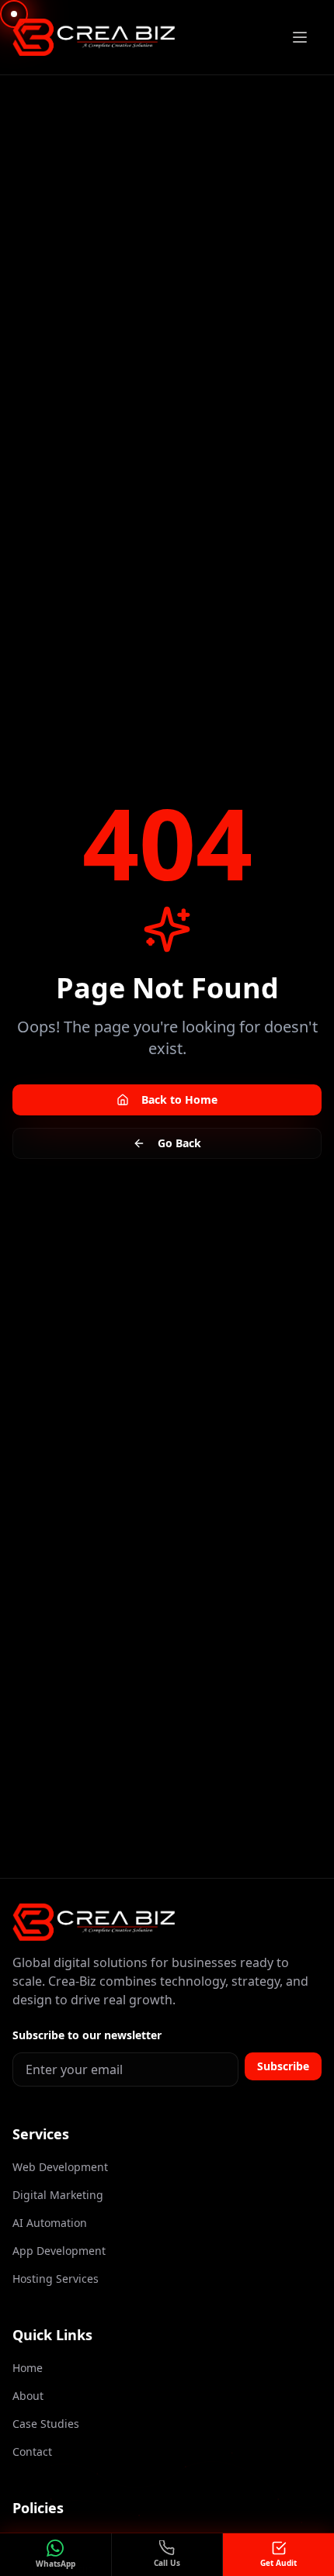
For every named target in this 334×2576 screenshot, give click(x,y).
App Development (59, 2251)
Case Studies (46, 2424)
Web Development (60, 2167)
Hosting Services (56, 2279)
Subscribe (283, 2066)
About (28, 2396)
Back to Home (179, 1100)
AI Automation (50, 2223)
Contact (32, 2452)
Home (28, 2368)
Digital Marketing (58, 2195)
